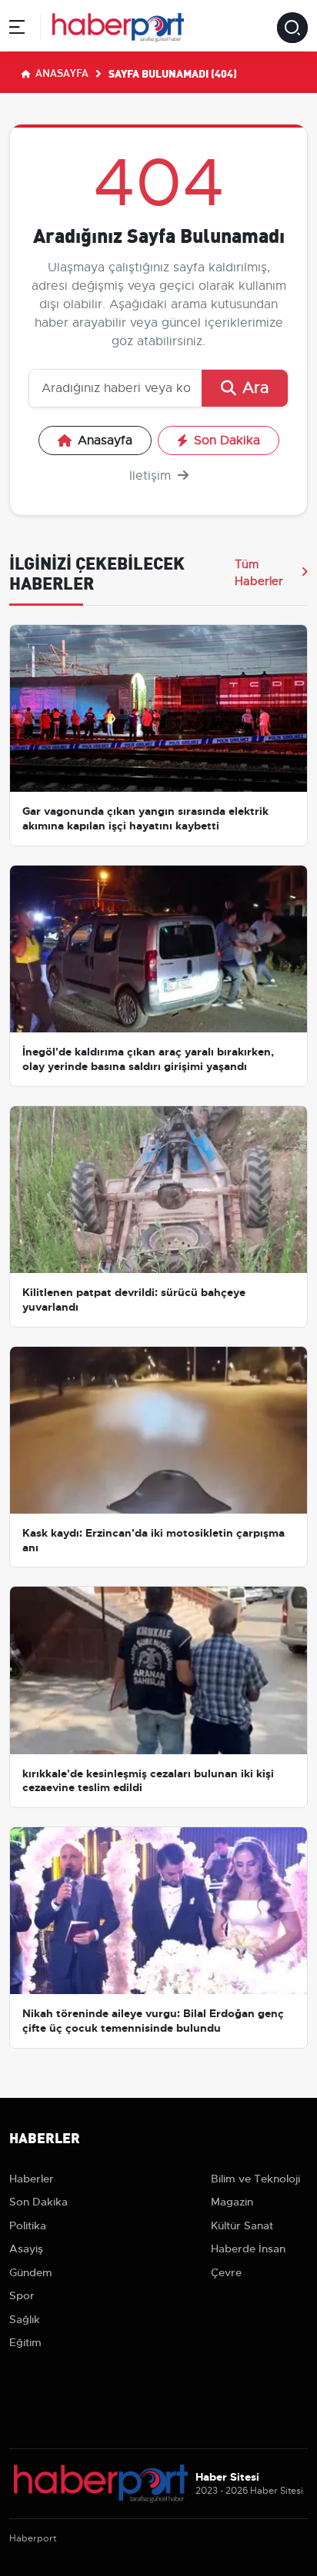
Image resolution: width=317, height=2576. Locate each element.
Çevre (226, 2272)
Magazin (232, 2202)
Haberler (32, 2179)
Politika (28, 2225)
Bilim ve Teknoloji (255, 2179)
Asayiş (26, 2249)
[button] (17, 30)
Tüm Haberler (259, 573)
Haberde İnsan (248, 2249)
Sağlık (25, 2319)
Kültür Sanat (242, 2225)
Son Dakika (227, 440)
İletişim (152, 476)
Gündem (31, 2272)
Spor (22, 2295)
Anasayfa (61, 72)
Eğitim (25, 2342)
